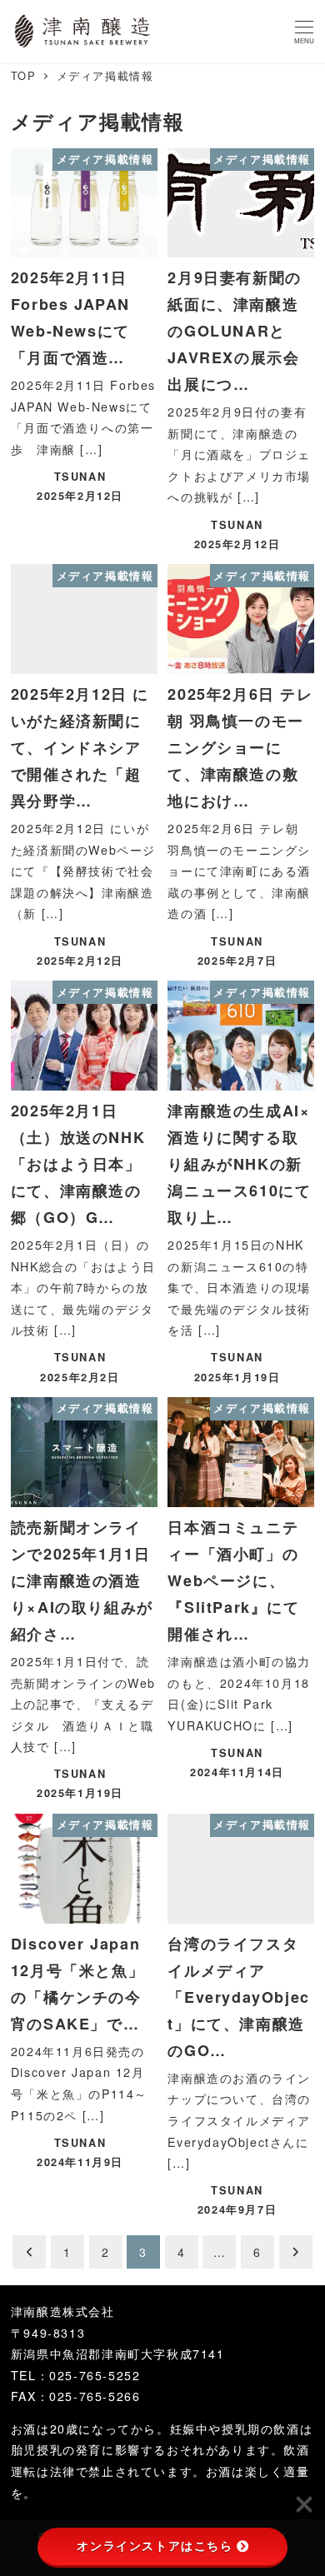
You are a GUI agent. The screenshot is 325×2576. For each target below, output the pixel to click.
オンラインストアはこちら (155, 2546)
